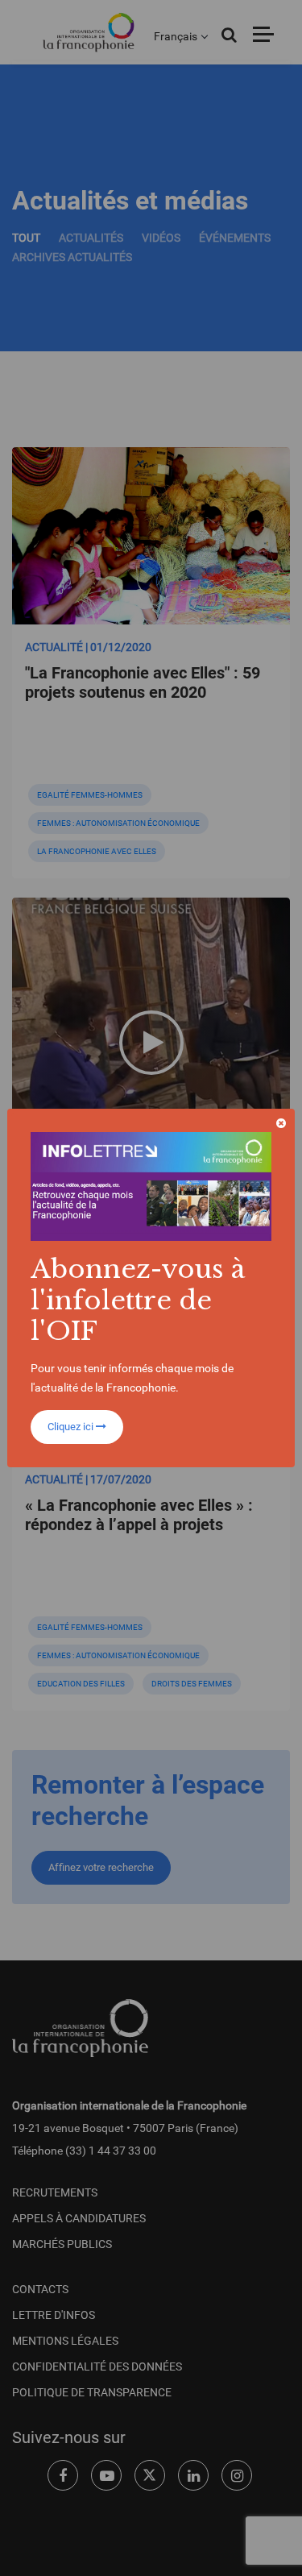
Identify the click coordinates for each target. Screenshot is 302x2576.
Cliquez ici (72, 1427)
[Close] (281, 1123)
